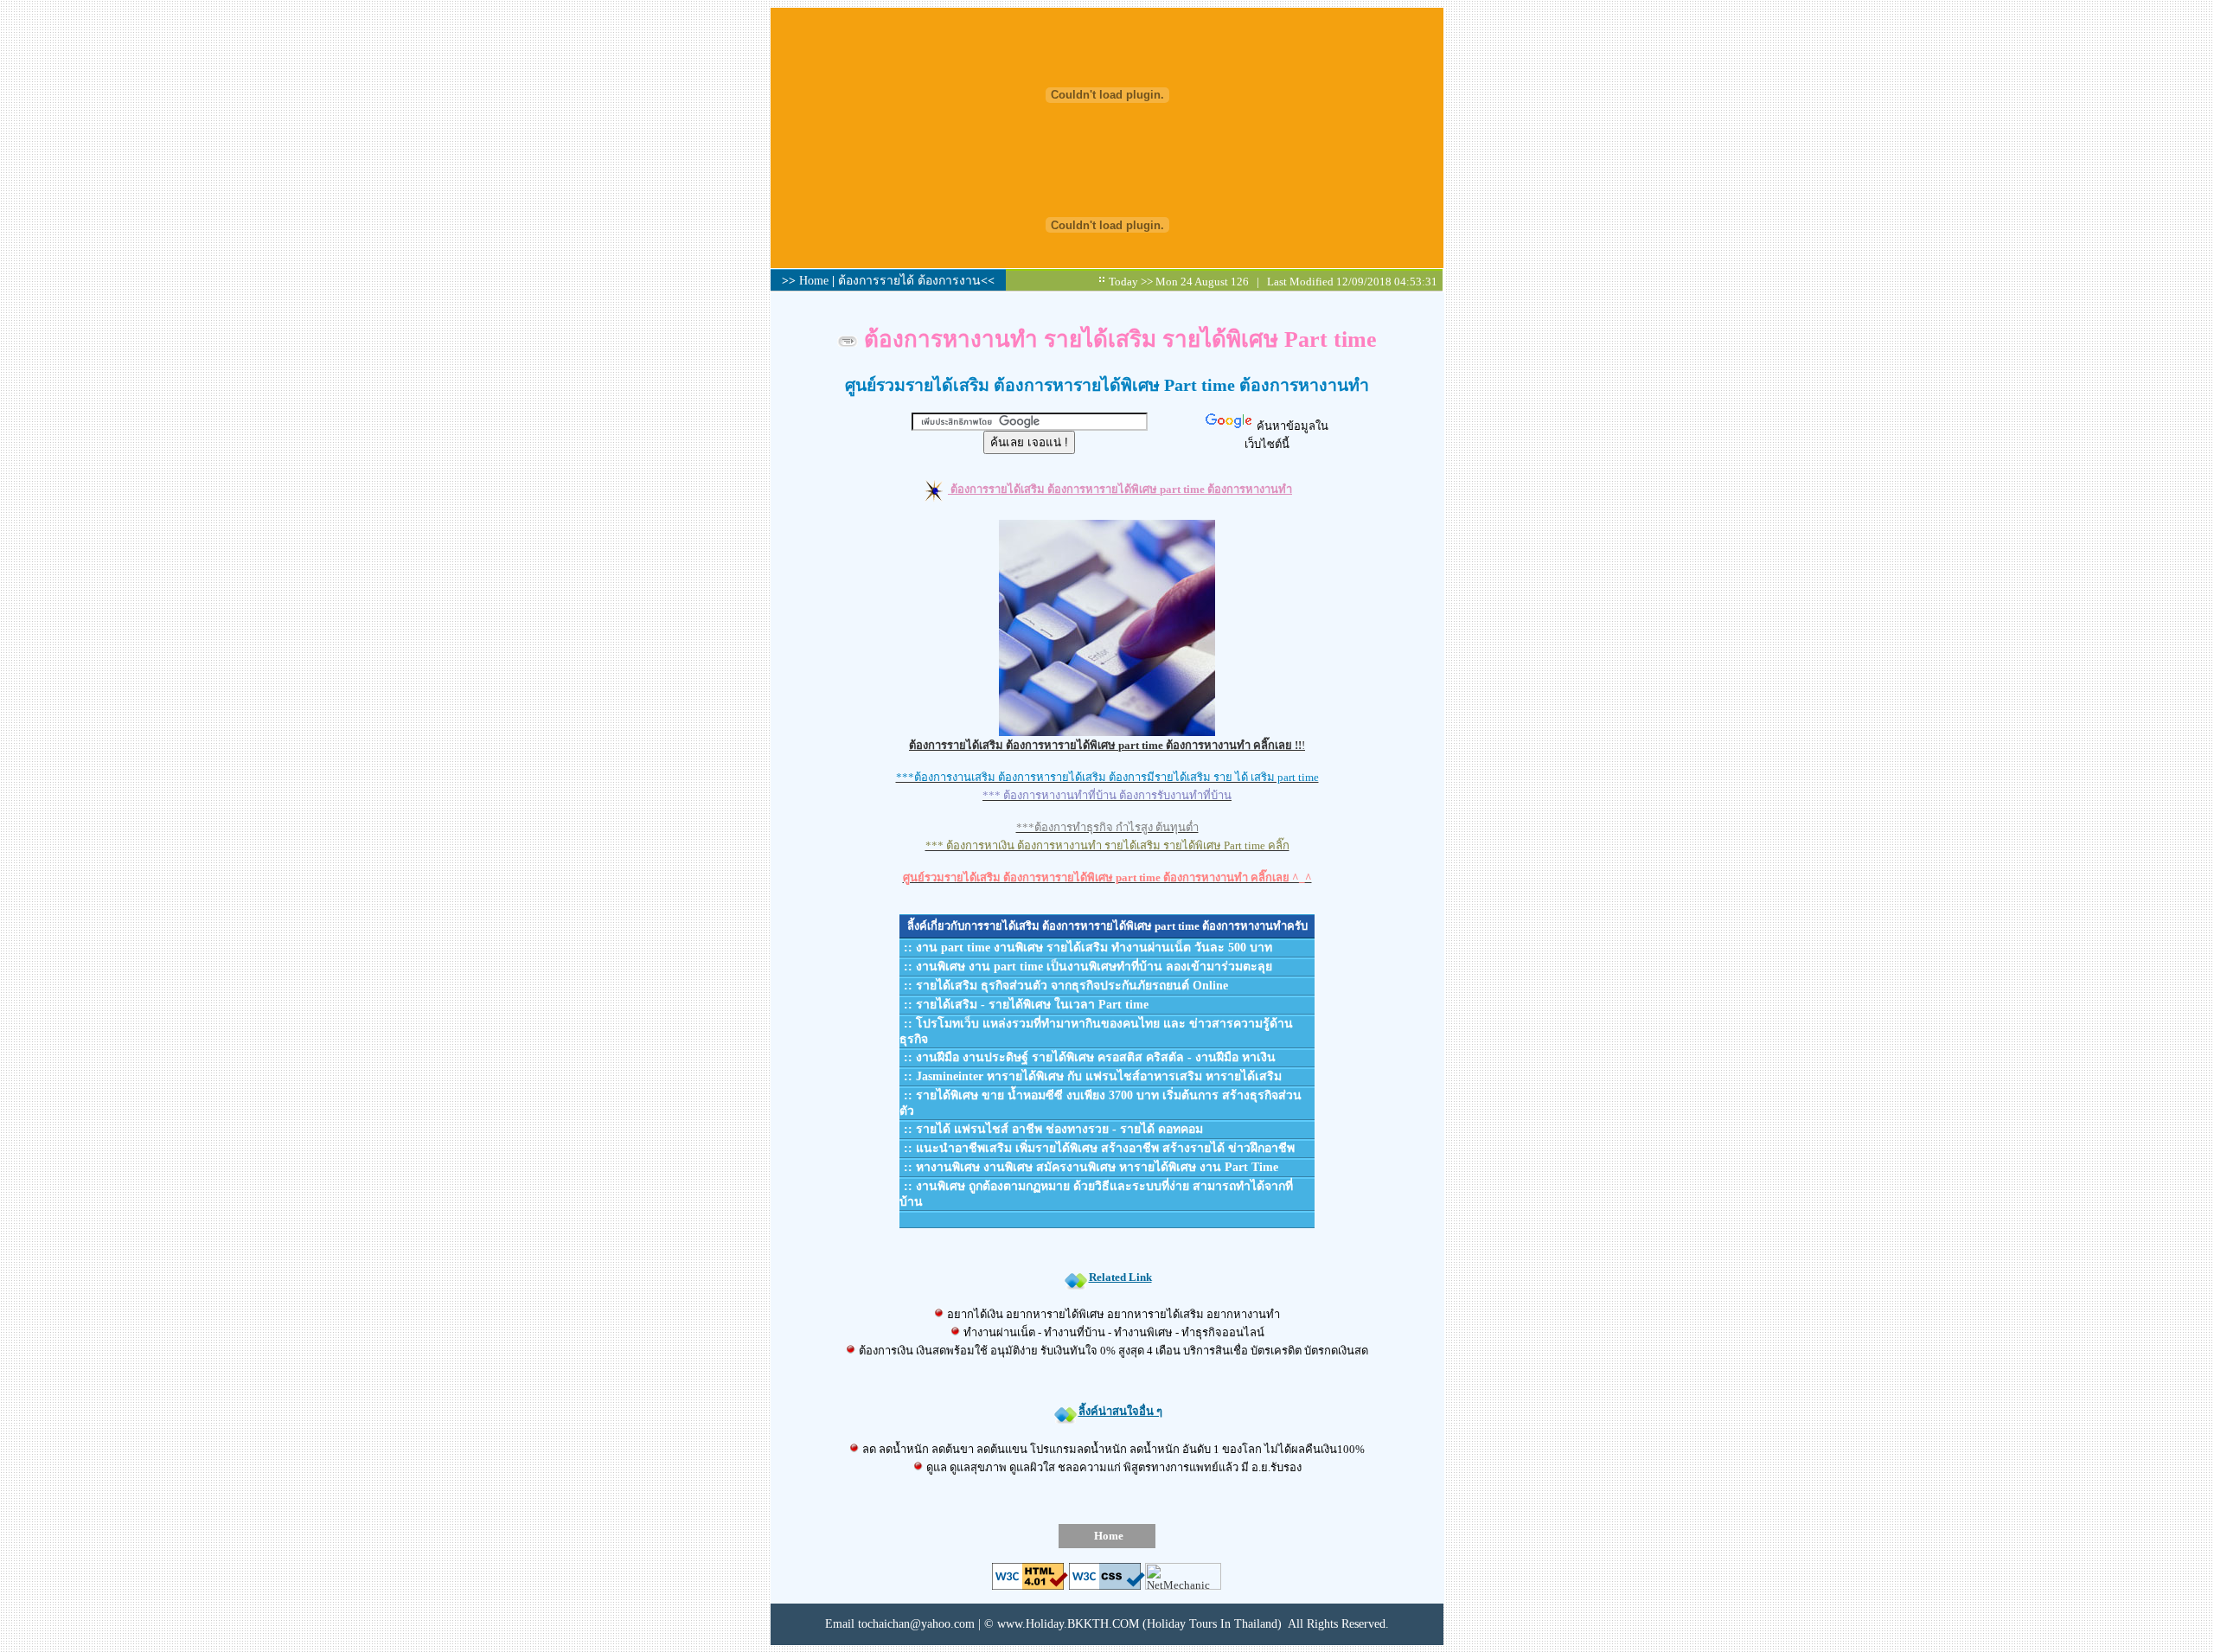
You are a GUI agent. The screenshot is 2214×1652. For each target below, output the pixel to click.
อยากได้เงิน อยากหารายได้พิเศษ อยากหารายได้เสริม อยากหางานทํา (1112, 1314)
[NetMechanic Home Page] (1183, 1586)
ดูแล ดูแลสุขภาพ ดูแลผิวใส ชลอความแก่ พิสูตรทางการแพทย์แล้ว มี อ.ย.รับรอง (1113, 1467)
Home (816, 281)
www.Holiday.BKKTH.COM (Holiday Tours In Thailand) (1139, 1624)
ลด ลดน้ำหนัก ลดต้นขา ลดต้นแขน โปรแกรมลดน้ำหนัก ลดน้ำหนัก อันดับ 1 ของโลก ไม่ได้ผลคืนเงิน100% (1112, 1449)
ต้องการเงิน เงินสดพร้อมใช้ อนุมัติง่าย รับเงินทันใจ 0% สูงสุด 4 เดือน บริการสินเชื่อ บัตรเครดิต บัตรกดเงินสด (1112, 1351)
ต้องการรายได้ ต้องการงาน (909, 281)
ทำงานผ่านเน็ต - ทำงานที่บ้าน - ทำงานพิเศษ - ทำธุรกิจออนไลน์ (1113, 1332)
